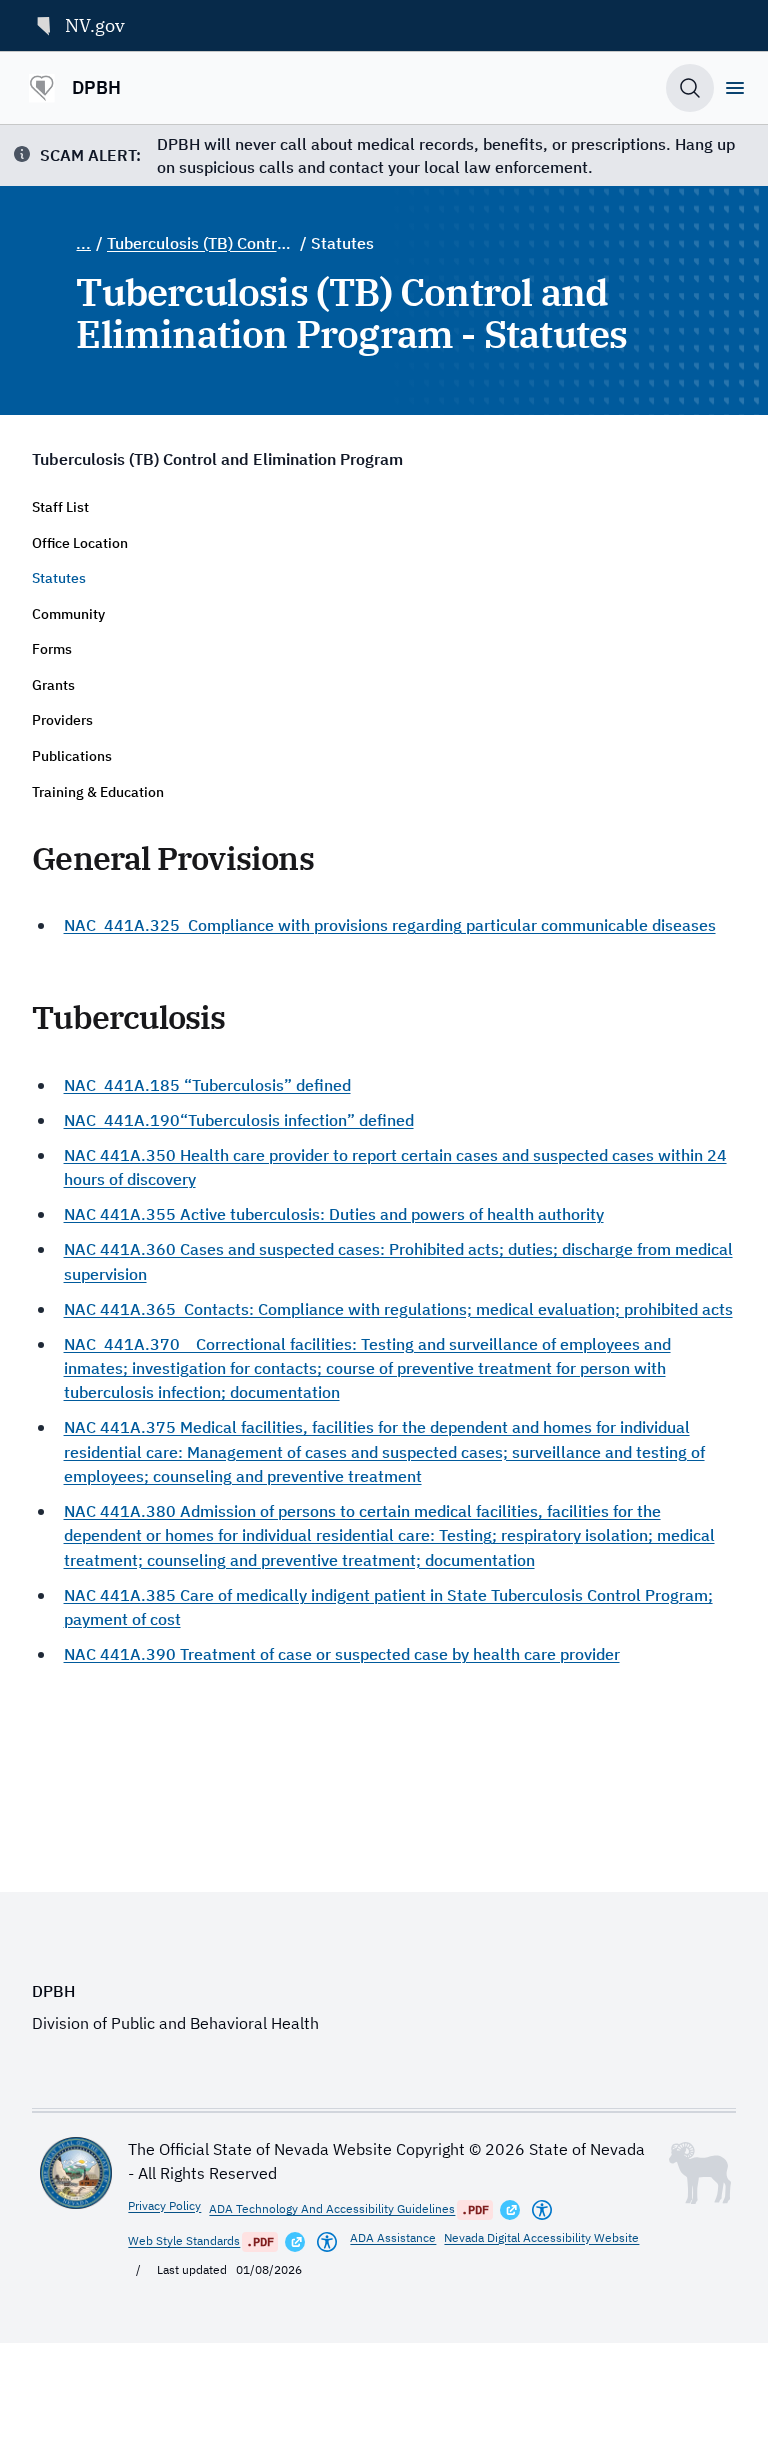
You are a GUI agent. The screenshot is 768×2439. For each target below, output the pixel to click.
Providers (62, 720)
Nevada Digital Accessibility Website (541, 2237)
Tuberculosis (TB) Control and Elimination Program (201, 242)
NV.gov (95, 25)
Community (68, 614)
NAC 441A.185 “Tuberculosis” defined (207, 1084)
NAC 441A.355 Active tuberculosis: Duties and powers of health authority (334, 1213)
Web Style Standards (184, 2240)
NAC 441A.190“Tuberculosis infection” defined (239, 1119)
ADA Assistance (393, 2237)
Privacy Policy (164, 2205)
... (83, 242)
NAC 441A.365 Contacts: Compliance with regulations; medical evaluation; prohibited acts (398, 1308)
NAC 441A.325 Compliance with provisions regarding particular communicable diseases (390, 924)
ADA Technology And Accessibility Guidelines (332, 2208)
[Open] (735, 88)
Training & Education (98, 792)
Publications (72, 756)
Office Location (80, 543)
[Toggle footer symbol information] (700, 2173)
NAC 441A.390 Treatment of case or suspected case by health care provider (342, 1653)
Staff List (60, 507)
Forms (52, 649)
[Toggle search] (690, 88)
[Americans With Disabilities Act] (542, 2210)
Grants (53, 685)
